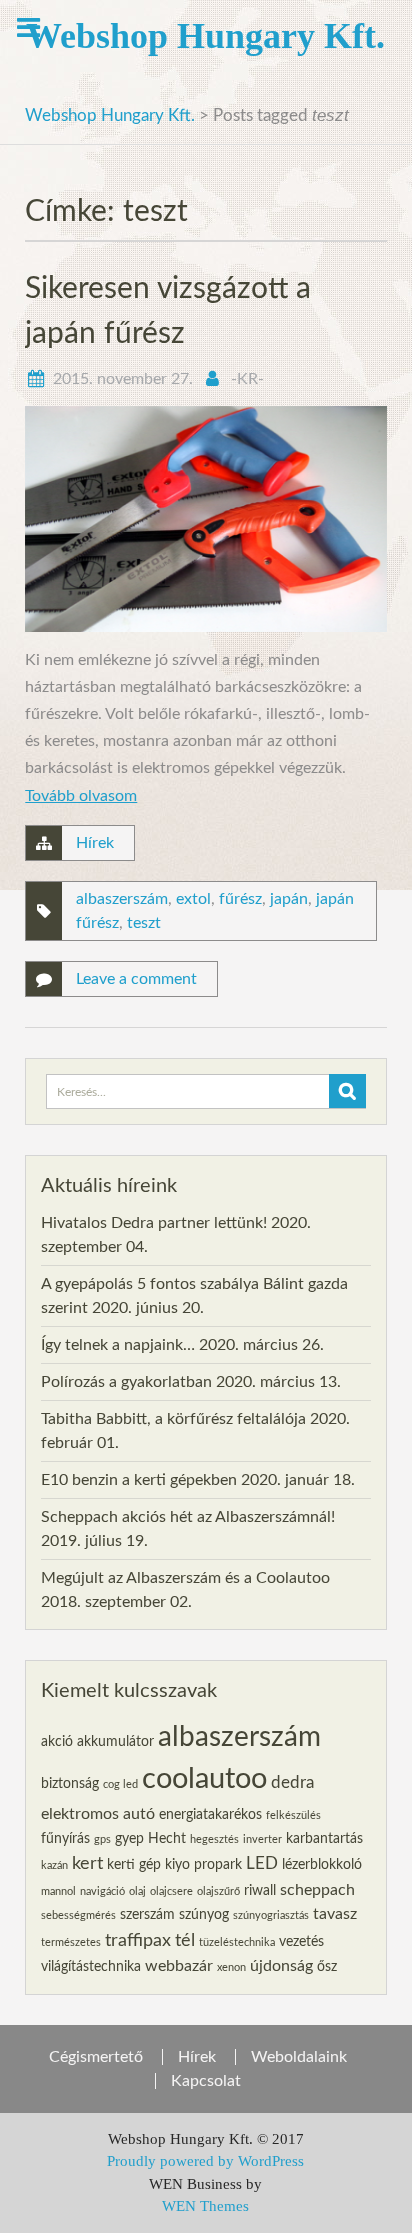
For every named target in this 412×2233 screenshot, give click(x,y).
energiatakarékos (210, 1815)
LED (262, 1863)
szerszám (147, 1915)
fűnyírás (65, 1839)
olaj (137, 1891)
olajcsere (171, 1891)
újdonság (281, 1966)
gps (102, 1839)
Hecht (167, 1839)
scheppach (317, 1890)
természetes (71, 1942)
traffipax (138, 1940)
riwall (260, 1891)
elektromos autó (98, 1814)
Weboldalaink (299, 2057)
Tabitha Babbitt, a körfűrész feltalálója (173, 1419)
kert (87, 1863)
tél (185, 1940)
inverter (262, 1839)
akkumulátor (115, 1742)
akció (57, 1742)
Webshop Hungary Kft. (205, 36)
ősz (327, 1967)
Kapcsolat (206, 2081)
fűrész (240, 899)
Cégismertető (96, 2057)
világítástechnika (91, 1967)
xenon (231, 1967)
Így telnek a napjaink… (118, 1345)
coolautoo (204, 1779)
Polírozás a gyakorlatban (126, 1382)
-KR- (247, 379)
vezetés (301, 1942)
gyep (129, 1839)
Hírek (95, 843)
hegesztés (214, 1839)
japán (289, 899)
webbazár (179, 1966)
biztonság (70, 1784)
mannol (58, 1891)
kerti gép (134, 1865)
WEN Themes (205, 2206)
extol (193, 899)
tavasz (335, 1914)
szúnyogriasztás (271, 1915)
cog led (120, 1784)
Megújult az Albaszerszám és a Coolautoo (185, 1578)
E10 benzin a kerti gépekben (139, 1480)
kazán (54, 1865)
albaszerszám (122, 899)
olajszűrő (218, 1891)
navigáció (102, 1891)
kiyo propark (203, 1865)
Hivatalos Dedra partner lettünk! (154, 1223)
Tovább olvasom (81, 796)
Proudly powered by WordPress (205, 2161)
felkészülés (293, 1815)
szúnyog (204, 1915)
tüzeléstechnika (237, 1942)
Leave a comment (136, 979)
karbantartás (324, 1839)
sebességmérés (78, 1915)
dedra (292, 1782)
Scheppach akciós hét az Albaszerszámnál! (188, 1517)
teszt (144, 923)
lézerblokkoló (322, 1865)
